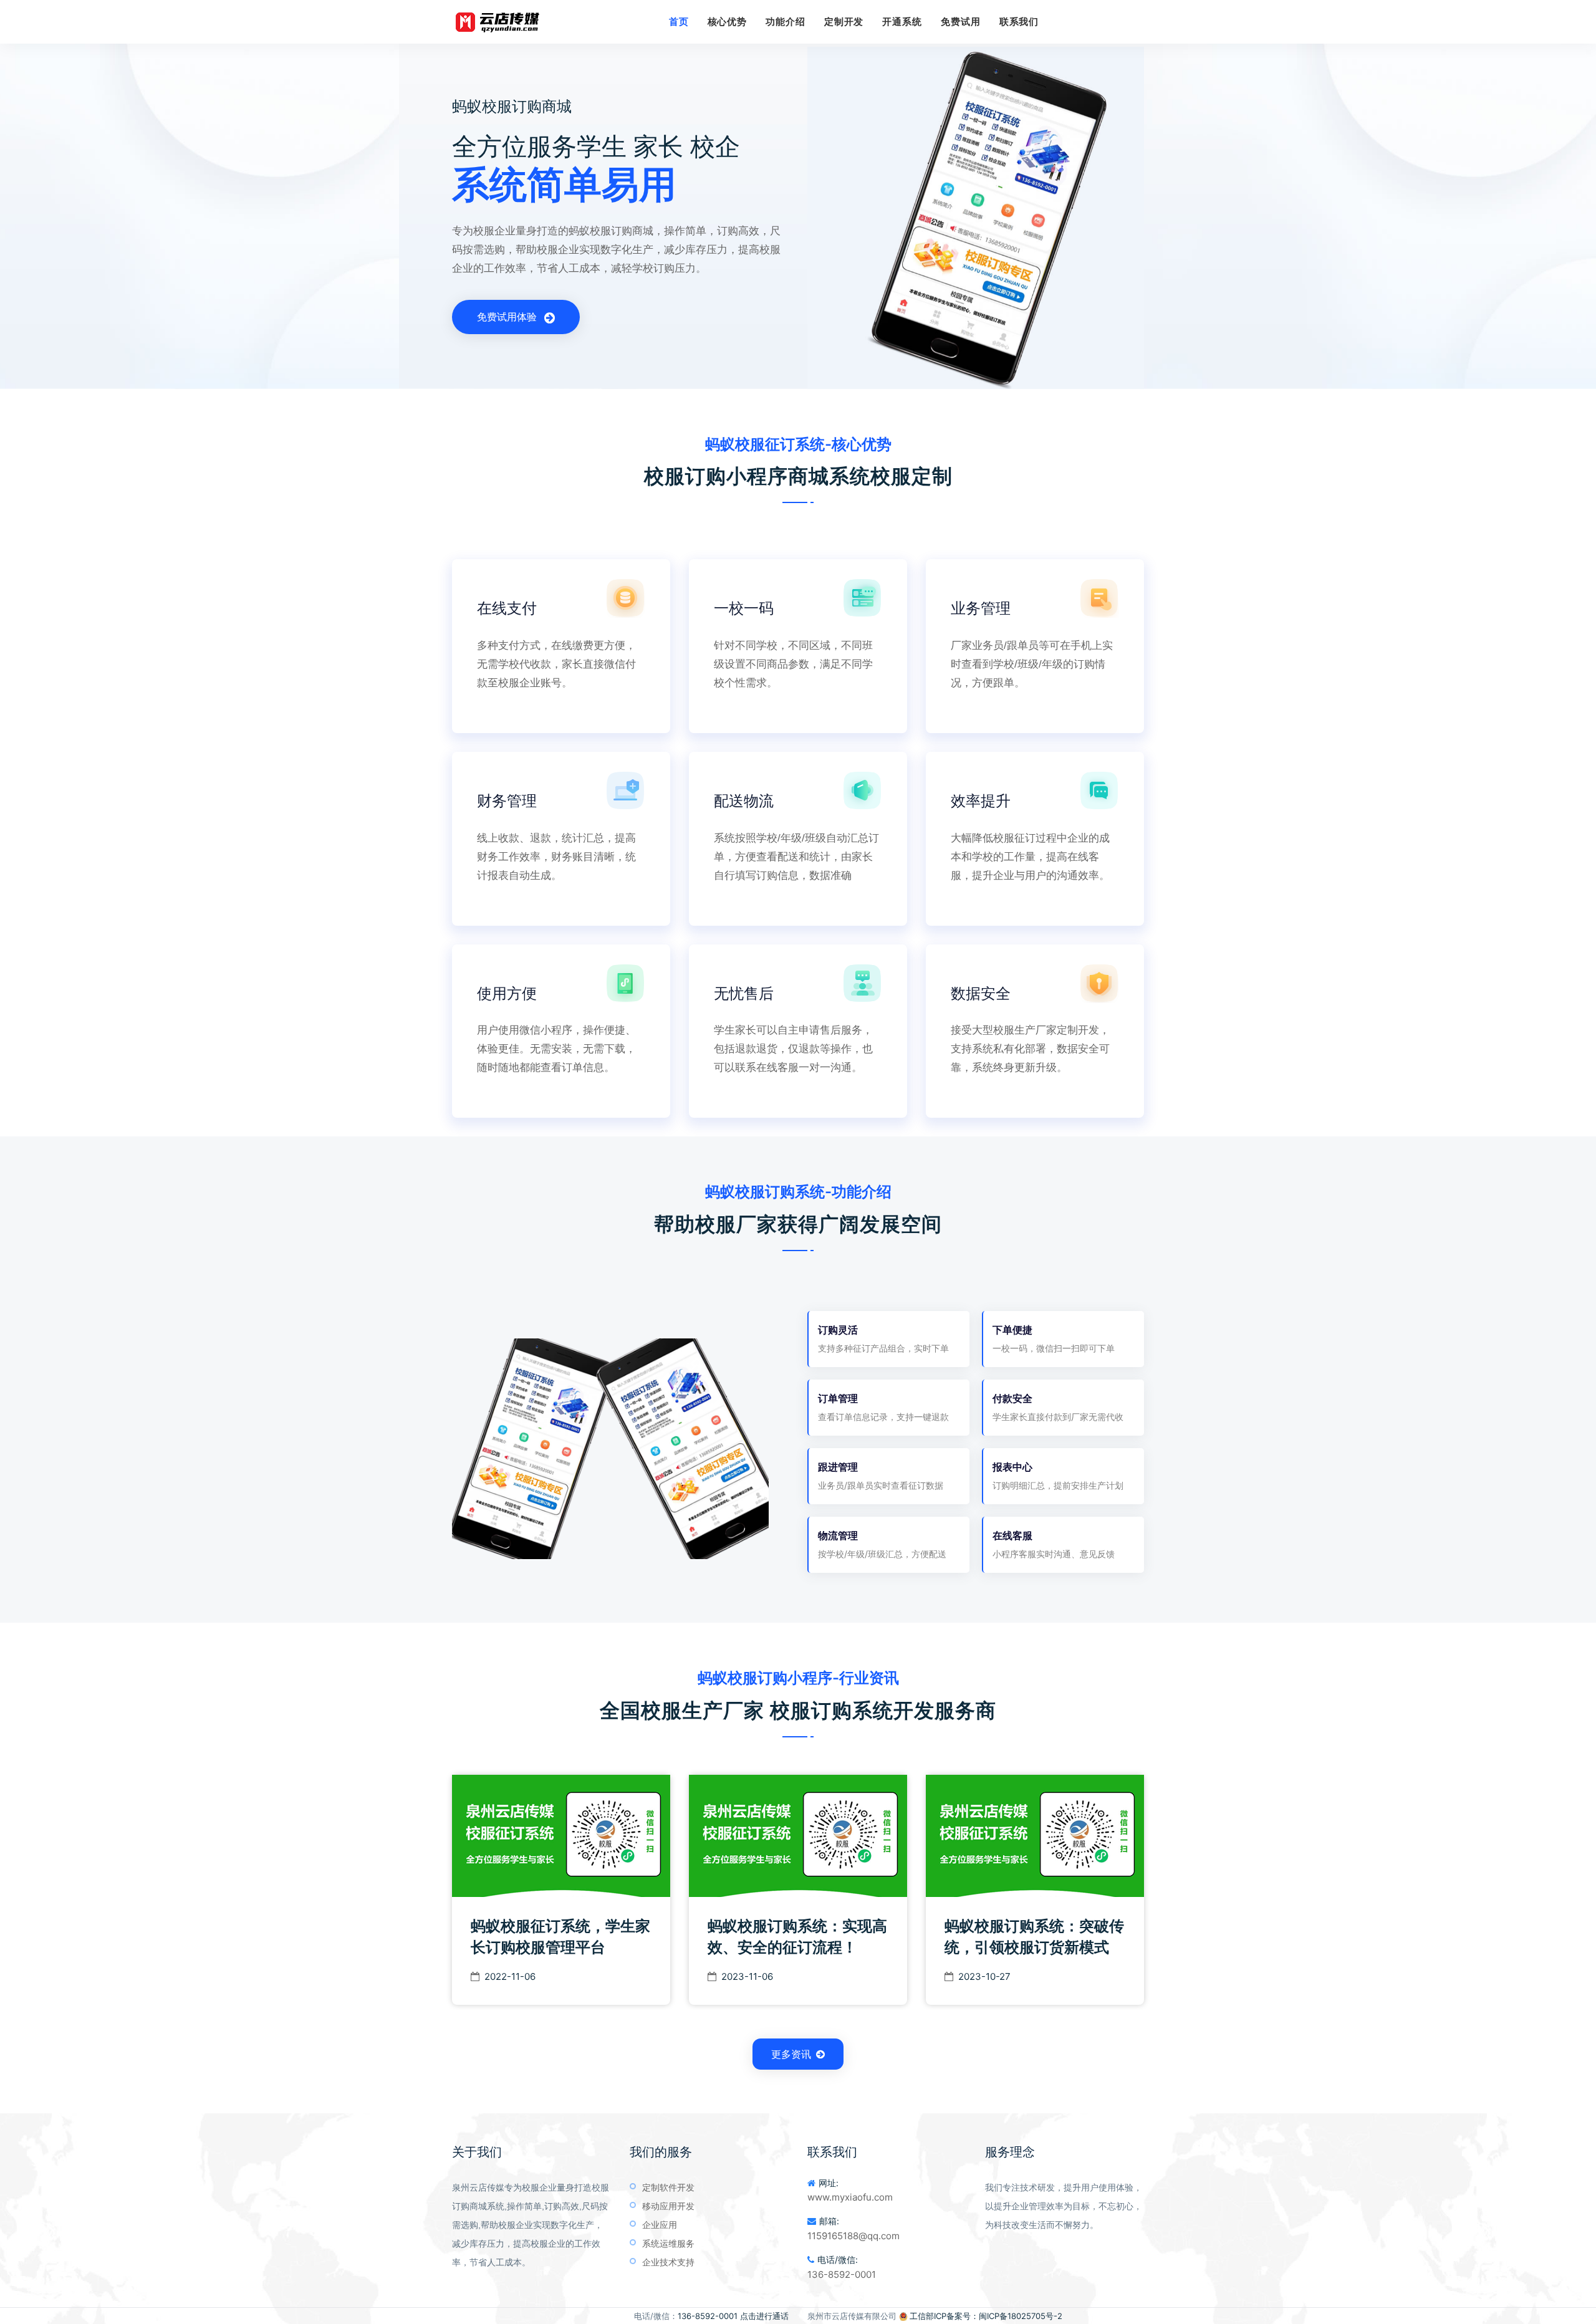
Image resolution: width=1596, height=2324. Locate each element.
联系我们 (1019, 22)
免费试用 (961, 22)
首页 (679, 22)
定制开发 (844, 22)
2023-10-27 (984, 1976)
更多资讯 (791, 2054)
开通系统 (902, 22)
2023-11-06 (747, 1976)
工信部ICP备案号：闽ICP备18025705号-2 (986, 2316)
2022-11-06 (510, 1976)
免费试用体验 (508, 317)
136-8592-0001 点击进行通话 (733, 2316)
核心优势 (728, 22)
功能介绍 (786, 22)
